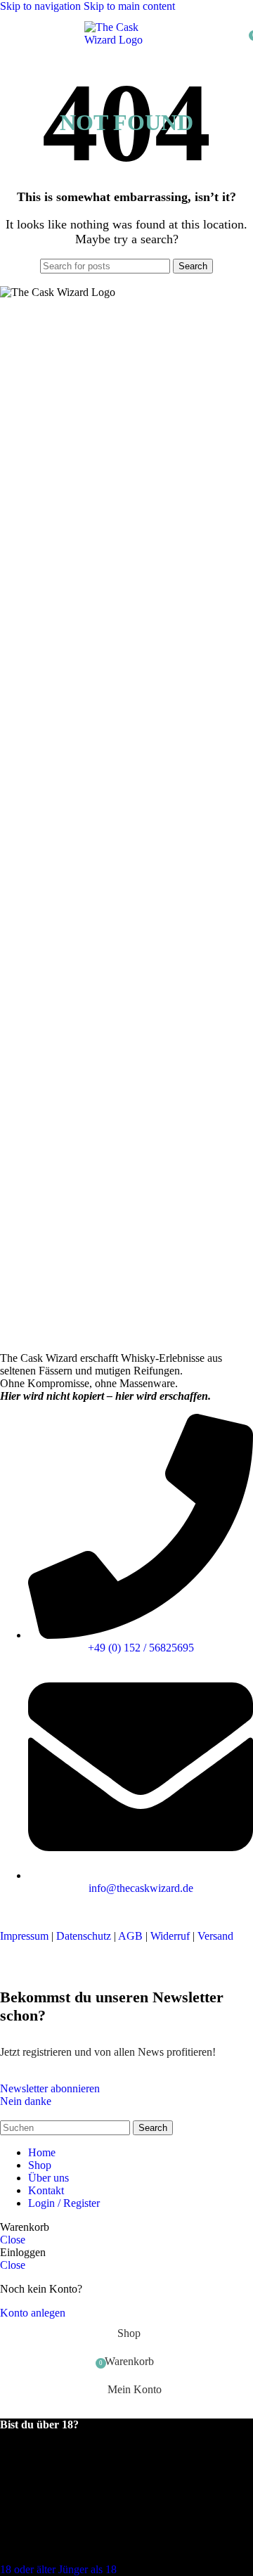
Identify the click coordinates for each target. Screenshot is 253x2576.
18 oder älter (29, 2569)
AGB (130, 1936)
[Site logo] (126, 40)
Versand (215, 1936)
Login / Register (64, 2203)
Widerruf (170, 1936)
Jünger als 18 (87, 2569)
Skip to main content (129, 6)
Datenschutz (84, 1936)
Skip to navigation (42, 6)
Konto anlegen (33, 2313)
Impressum (24, 1936)
